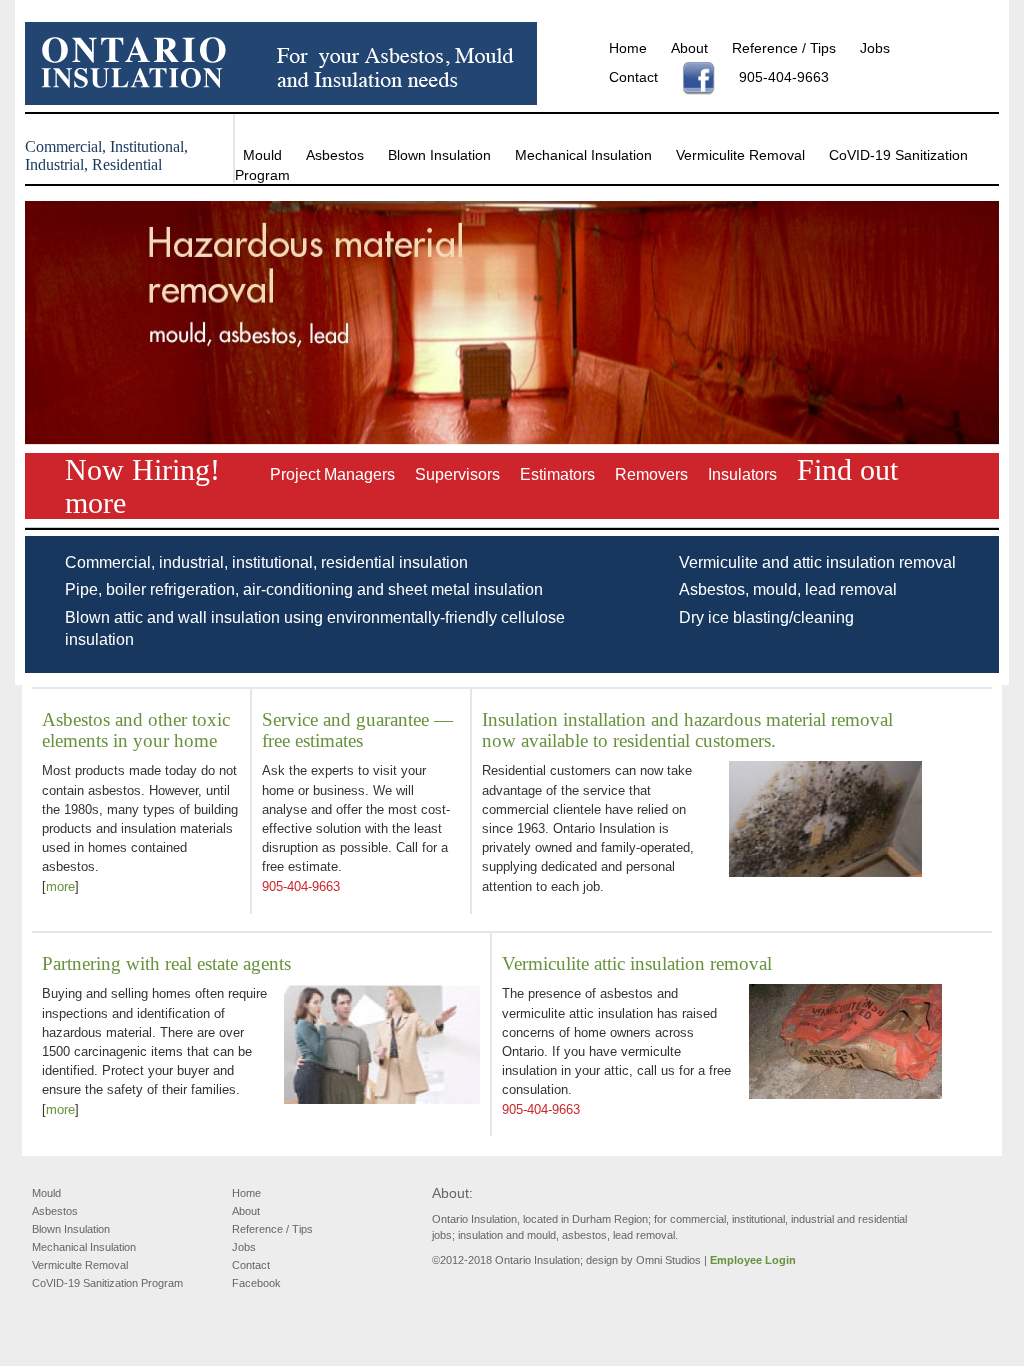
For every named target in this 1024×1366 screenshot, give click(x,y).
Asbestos (335, 155)
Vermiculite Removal (740, 155)
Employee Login (753, 1260)
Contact (633, 77)
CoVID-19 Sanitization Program (107, 1283)
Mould (262, 155)
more (60, 886)
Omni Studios (668, 1260)
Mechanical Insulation (583, 155)
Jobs (875, 48)
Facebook (256, 1283)
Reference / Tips (784, 48)
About (689, 48)
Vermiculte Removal (80, 1265)
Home (628, 48)
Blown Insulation (439, 155)
